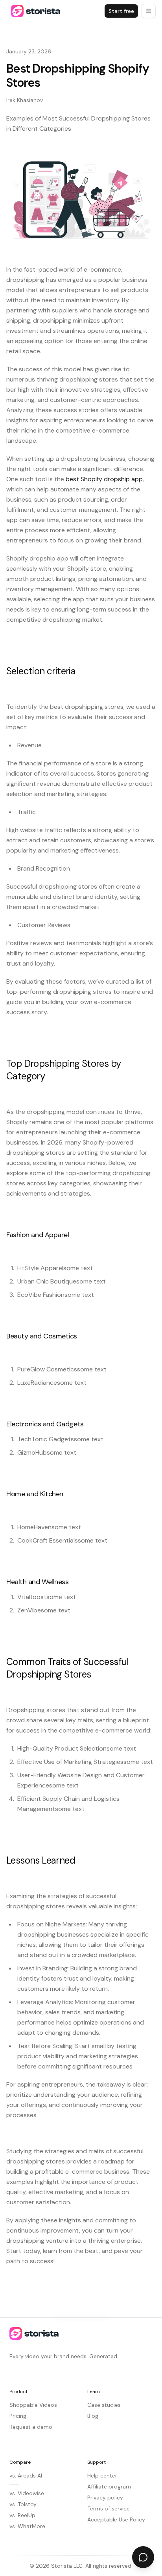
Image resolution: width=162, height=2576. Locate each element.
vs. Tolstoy (23, 2504)
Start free (121, 11)
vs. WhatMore (27, 2526)
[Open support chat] (143, 2557)
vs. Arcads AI (26, 2476)
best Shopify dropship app (104, 479)
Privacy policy (105, 2497)
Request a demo (31, 2427)
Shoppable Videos (33, 2405)
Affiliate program (109, 2487)
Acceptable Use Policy (116, 2519)
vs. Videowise (27, 2493)
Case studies (104, 2405)
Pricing (18, 2416)
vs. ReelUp (22, 2515)
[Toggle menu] (149, 11)
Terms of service (109, 2508)
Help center (102, 2476)
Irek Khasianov (25, 100)
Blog (93, 2416)
